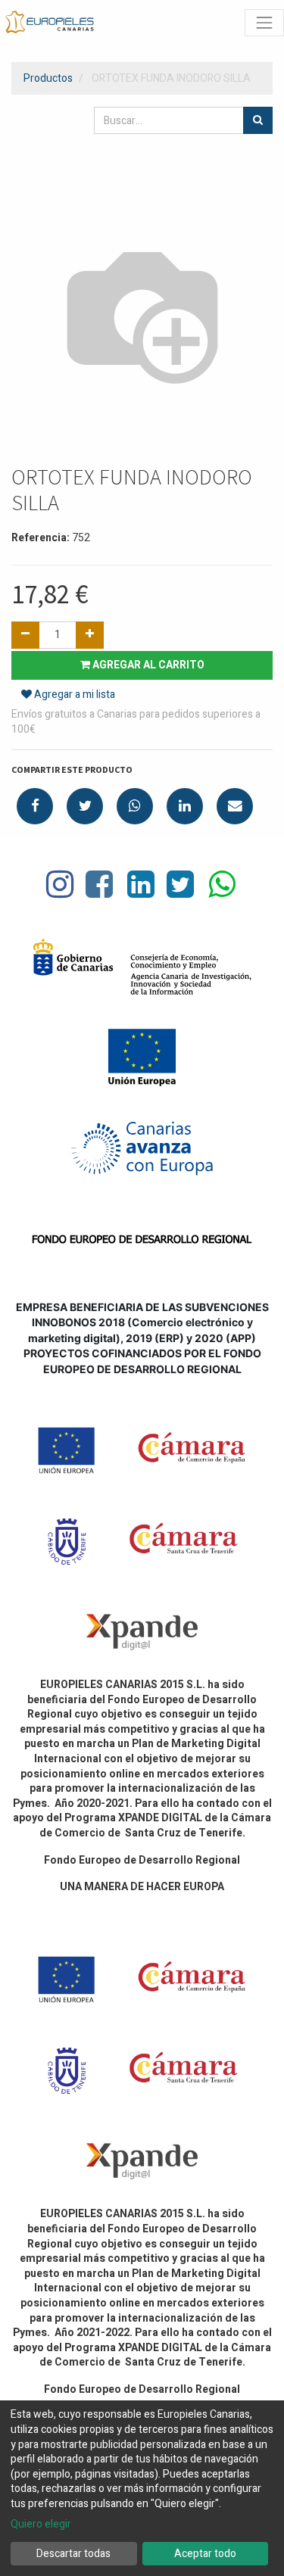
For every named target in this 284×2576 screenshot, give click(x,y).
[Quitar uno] (25, 635)
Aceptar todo (205, 2554)
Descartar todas (73, 2554)
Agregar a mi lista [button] (73, 695)
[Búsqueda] (258, 120)
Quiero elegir (41, 2525)
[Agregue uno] (90, 635)
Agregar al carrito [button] (147, 665)
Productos (48, 78)
